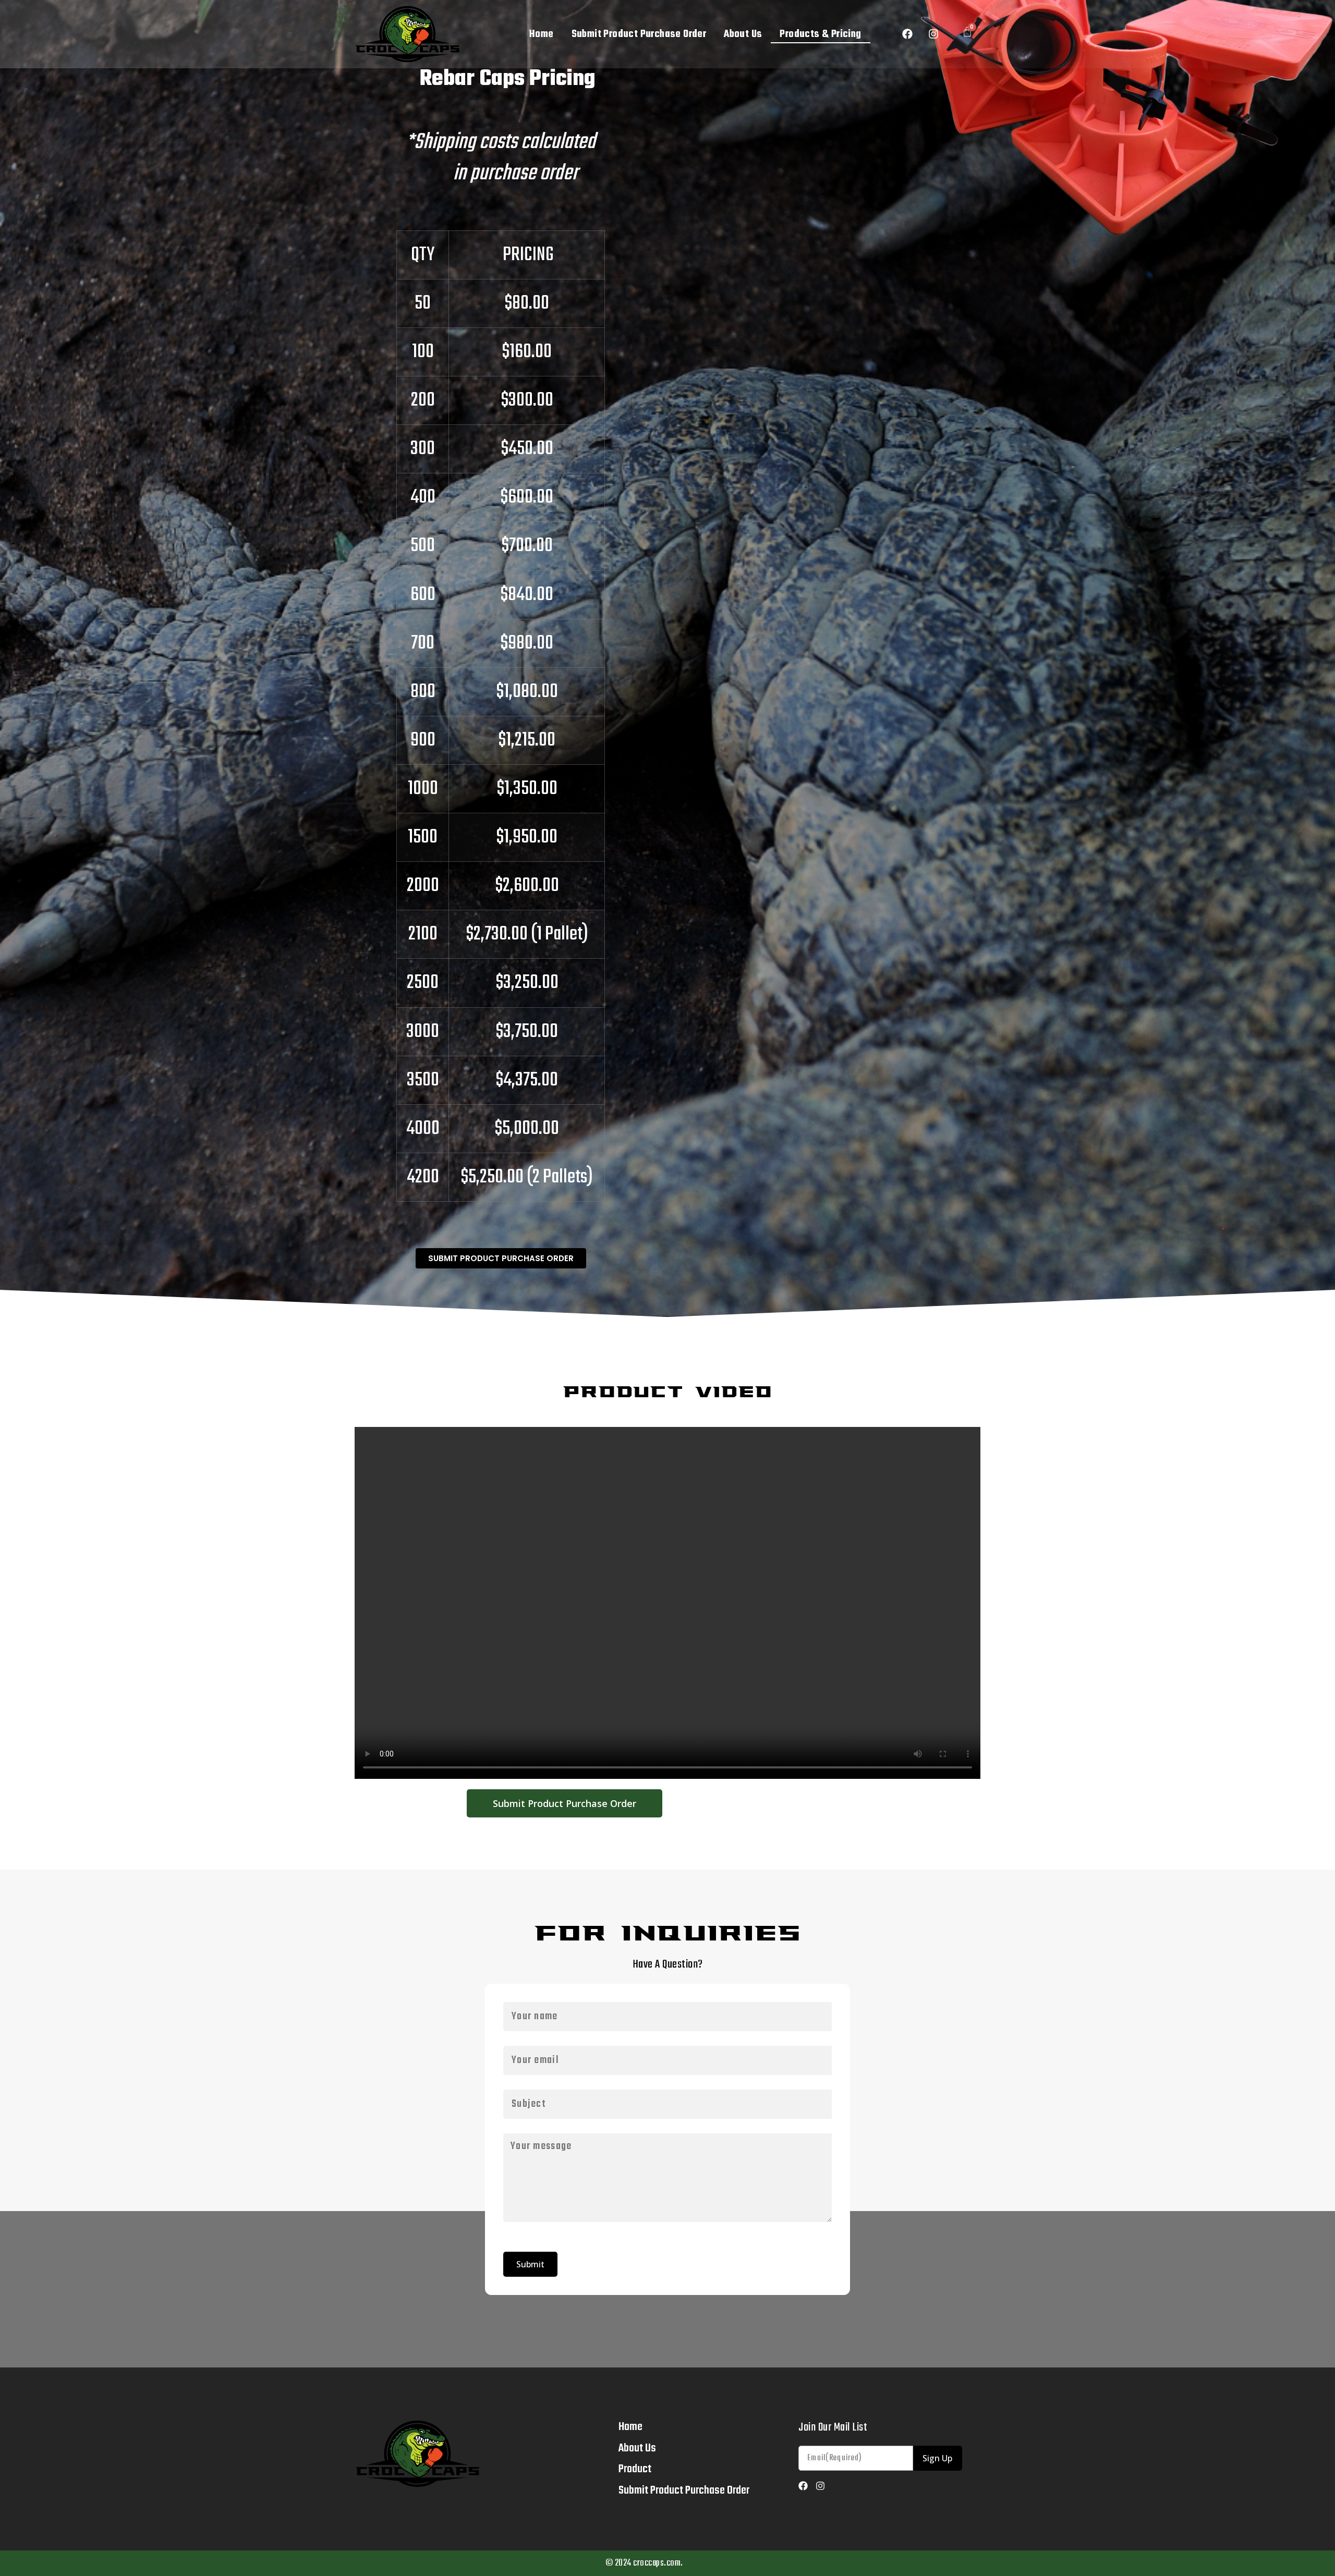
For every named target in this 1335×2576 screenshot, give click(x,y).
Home (542, 34)
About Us (743, 34)
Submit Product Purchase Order (639, 34)
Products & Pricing (820, 34)
